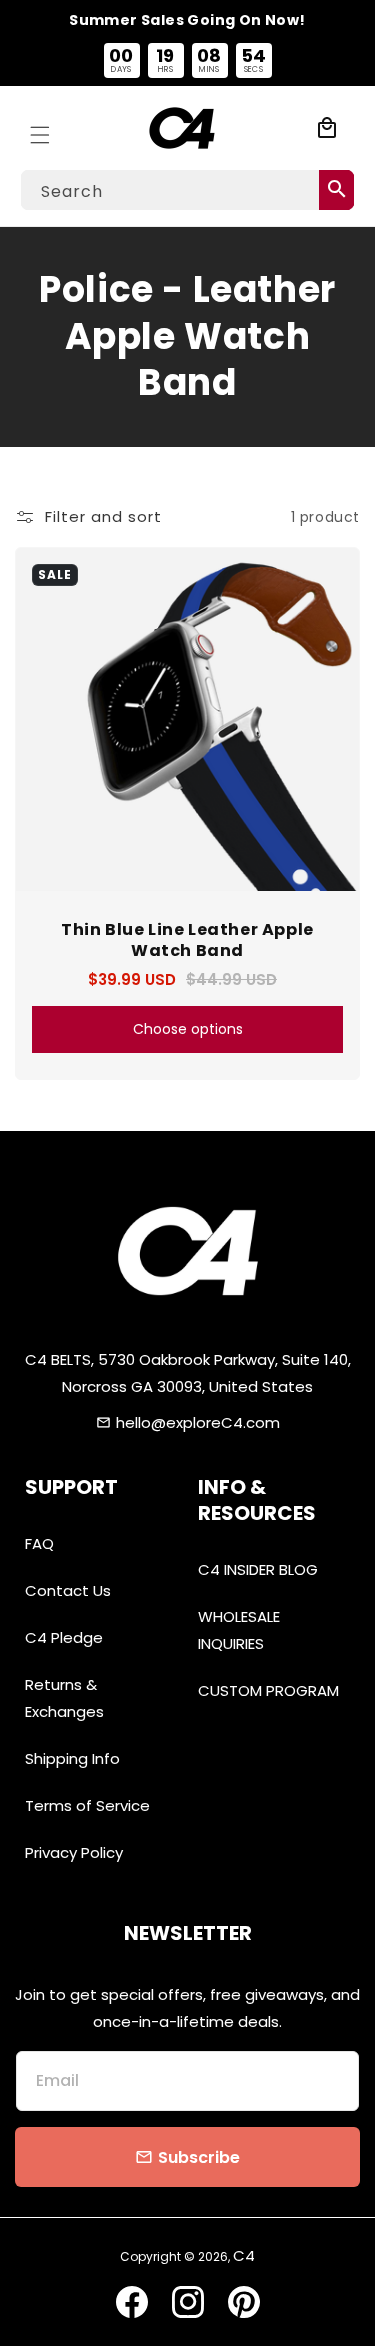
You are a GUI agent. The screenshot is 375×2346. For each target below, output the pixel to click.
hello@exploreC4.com (198, 1422)
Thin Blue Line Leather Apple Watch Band (187, 941)
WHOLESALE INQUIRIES (239, 1630)
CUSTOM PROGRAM (268, 1690)
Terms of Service (87, 1805)
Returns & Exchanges (64, 1698)
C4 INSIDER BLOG (258, 1569)
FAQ (39, 1543)
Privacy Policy (74, 1852)
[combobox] (187, 190)
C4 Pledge (64, 1637)
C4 (244, 2255)
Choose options (188, 1029)
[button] (40, 128)
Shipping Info (72, 1758)
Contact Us (68, 1590)
